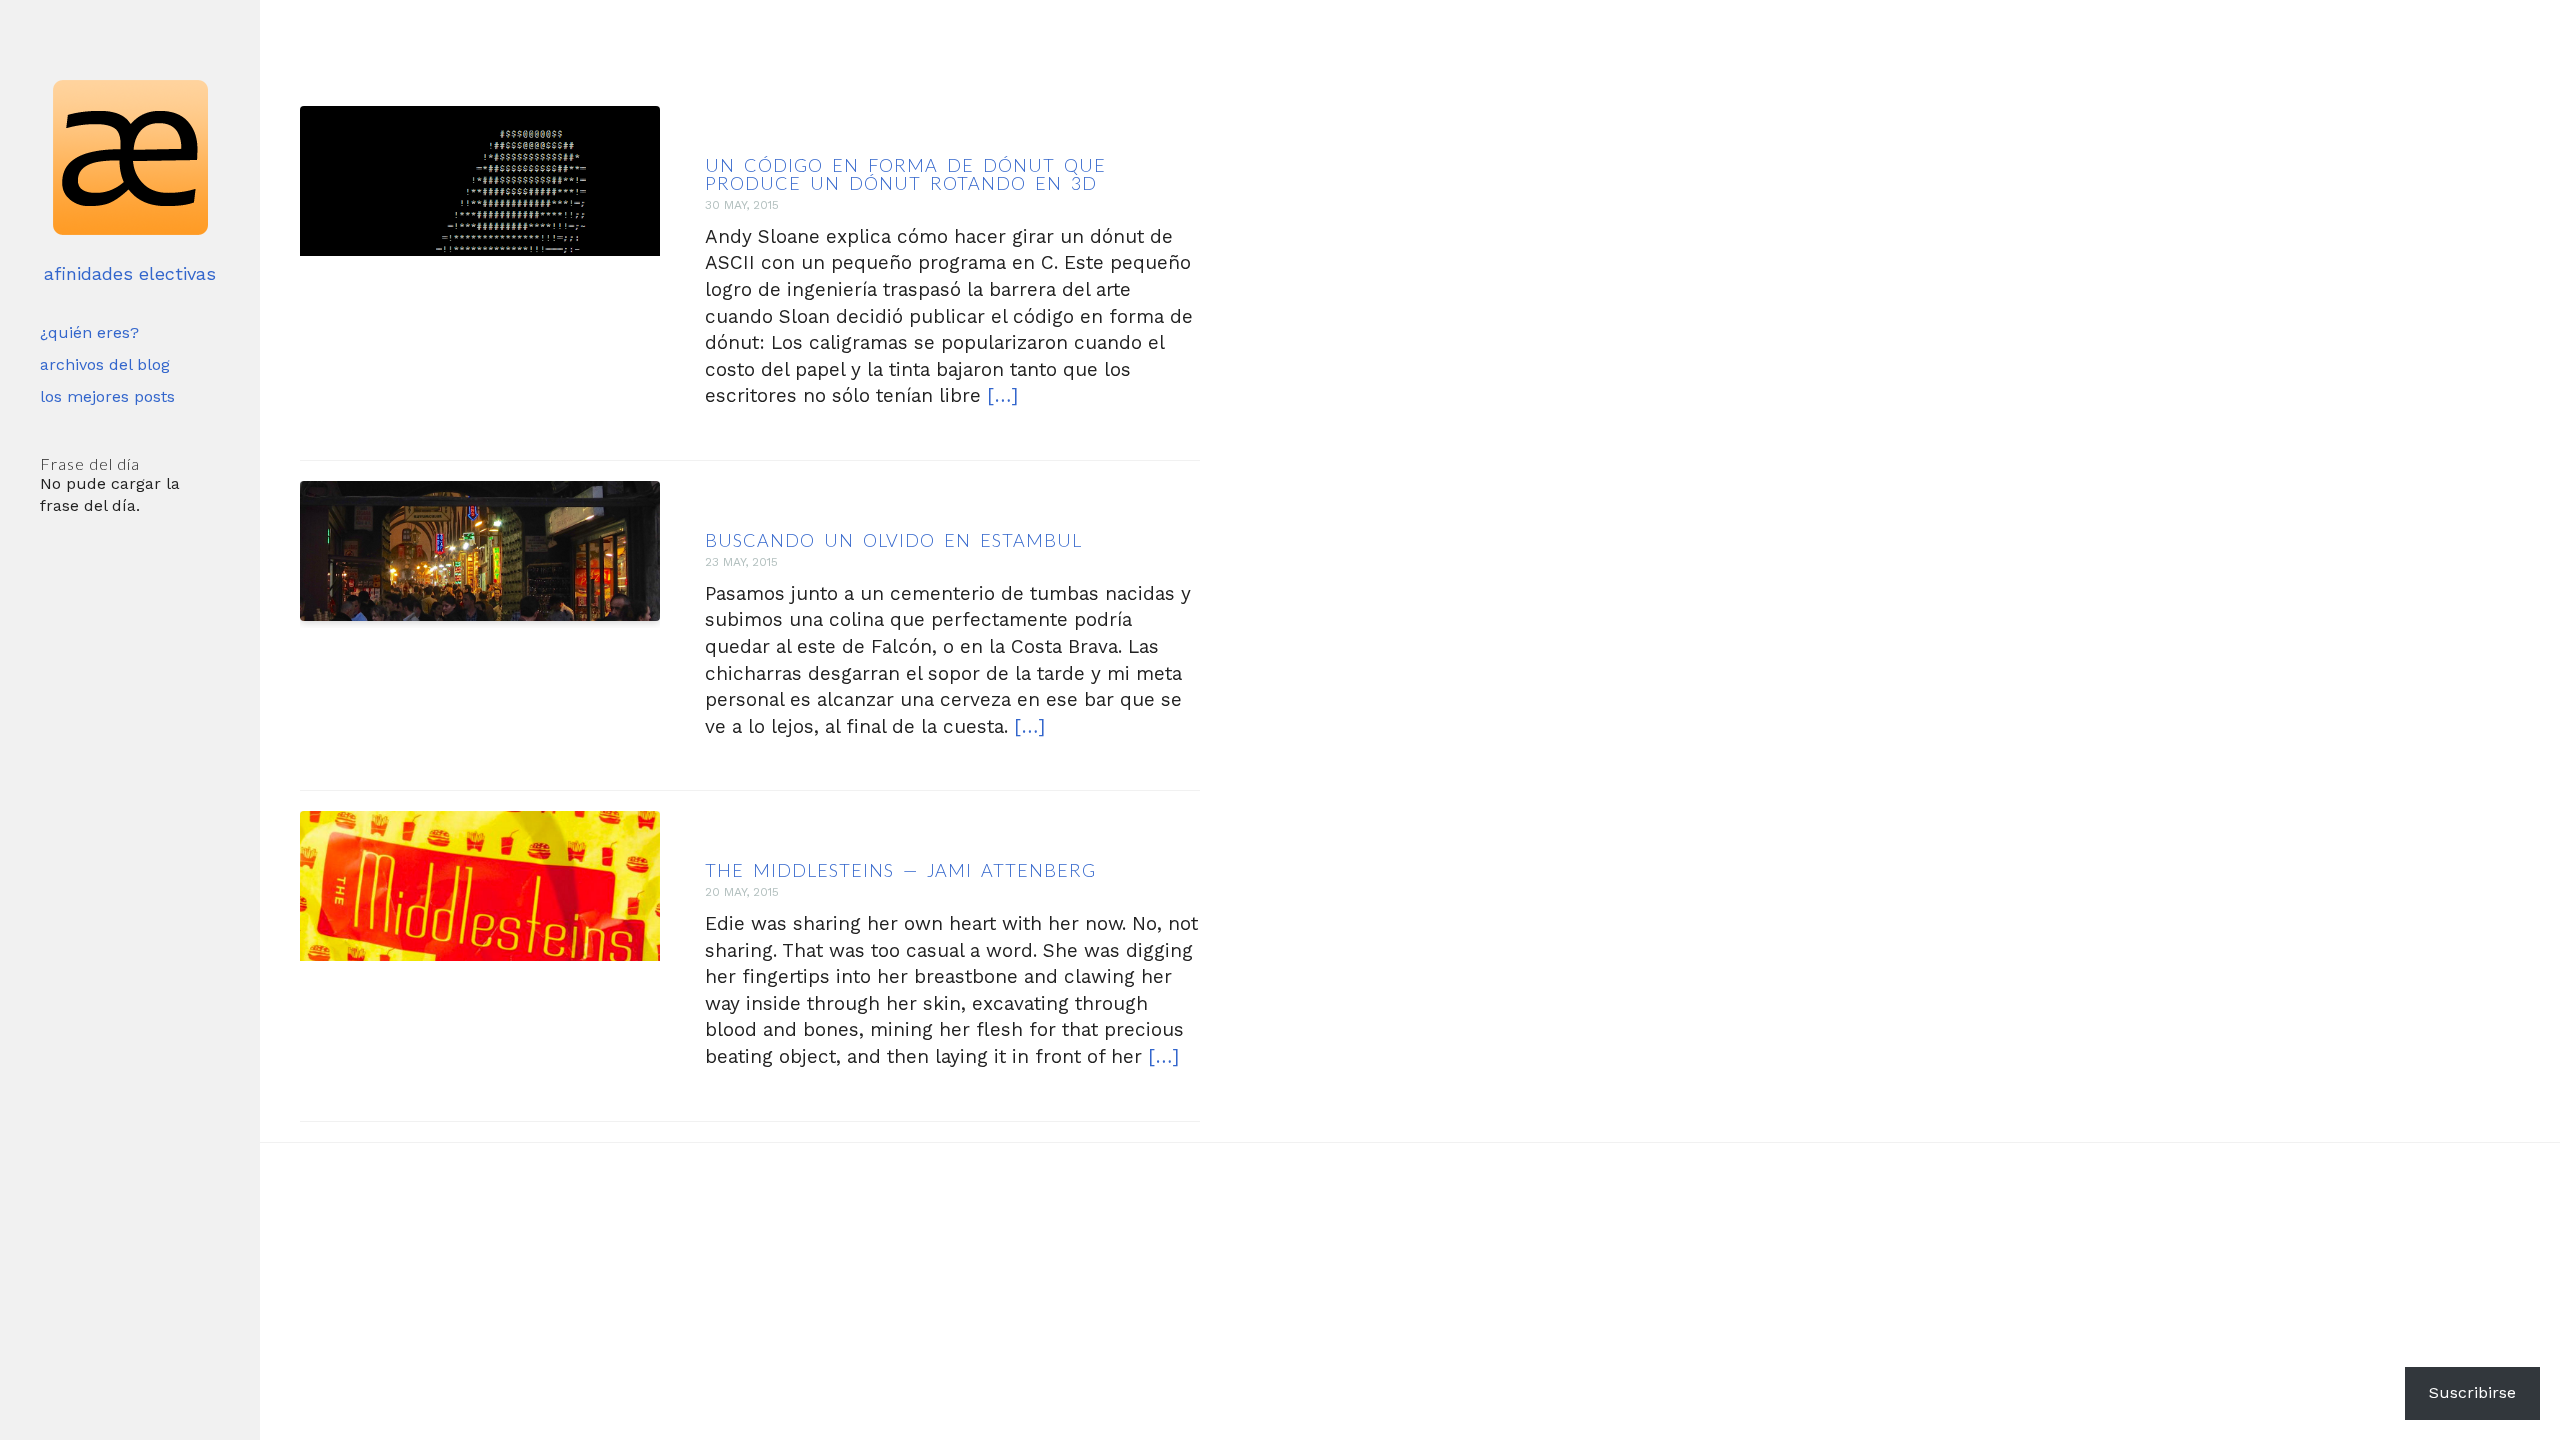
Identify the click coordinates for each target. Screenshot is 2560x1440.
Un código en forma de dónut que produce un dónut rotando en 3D (905, 174)
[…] (1002, 395)
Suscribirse (2472, 1392)
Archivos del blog (105, 364)
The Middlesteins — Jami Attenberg (900, 870)
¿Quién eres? (89, 332)
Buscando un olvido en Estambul (893, 540)
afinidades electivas (130, 273)
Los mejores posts (107, 396)
